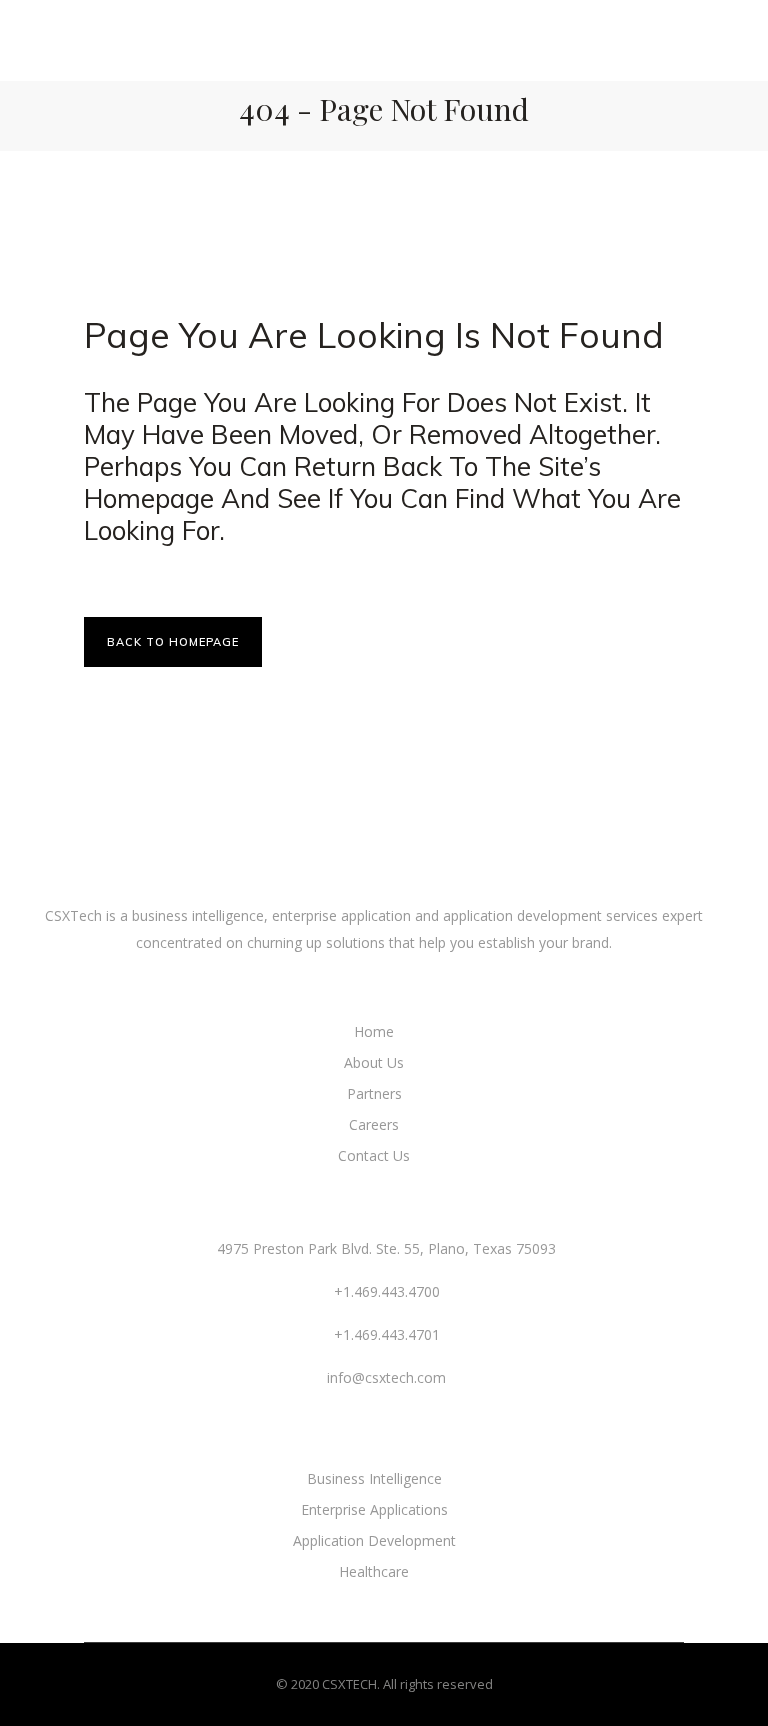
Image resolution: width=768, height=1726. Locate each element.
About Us (374, 1062)
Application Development (374, 1540)
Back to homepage (173, 642)
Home (374, 1031)
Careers (374, 1124)
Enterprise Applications (374, 1509)
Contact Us (374, 1155)
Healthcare (374, 1571)
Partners (374, 1093)
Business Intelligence (374, 1478)
